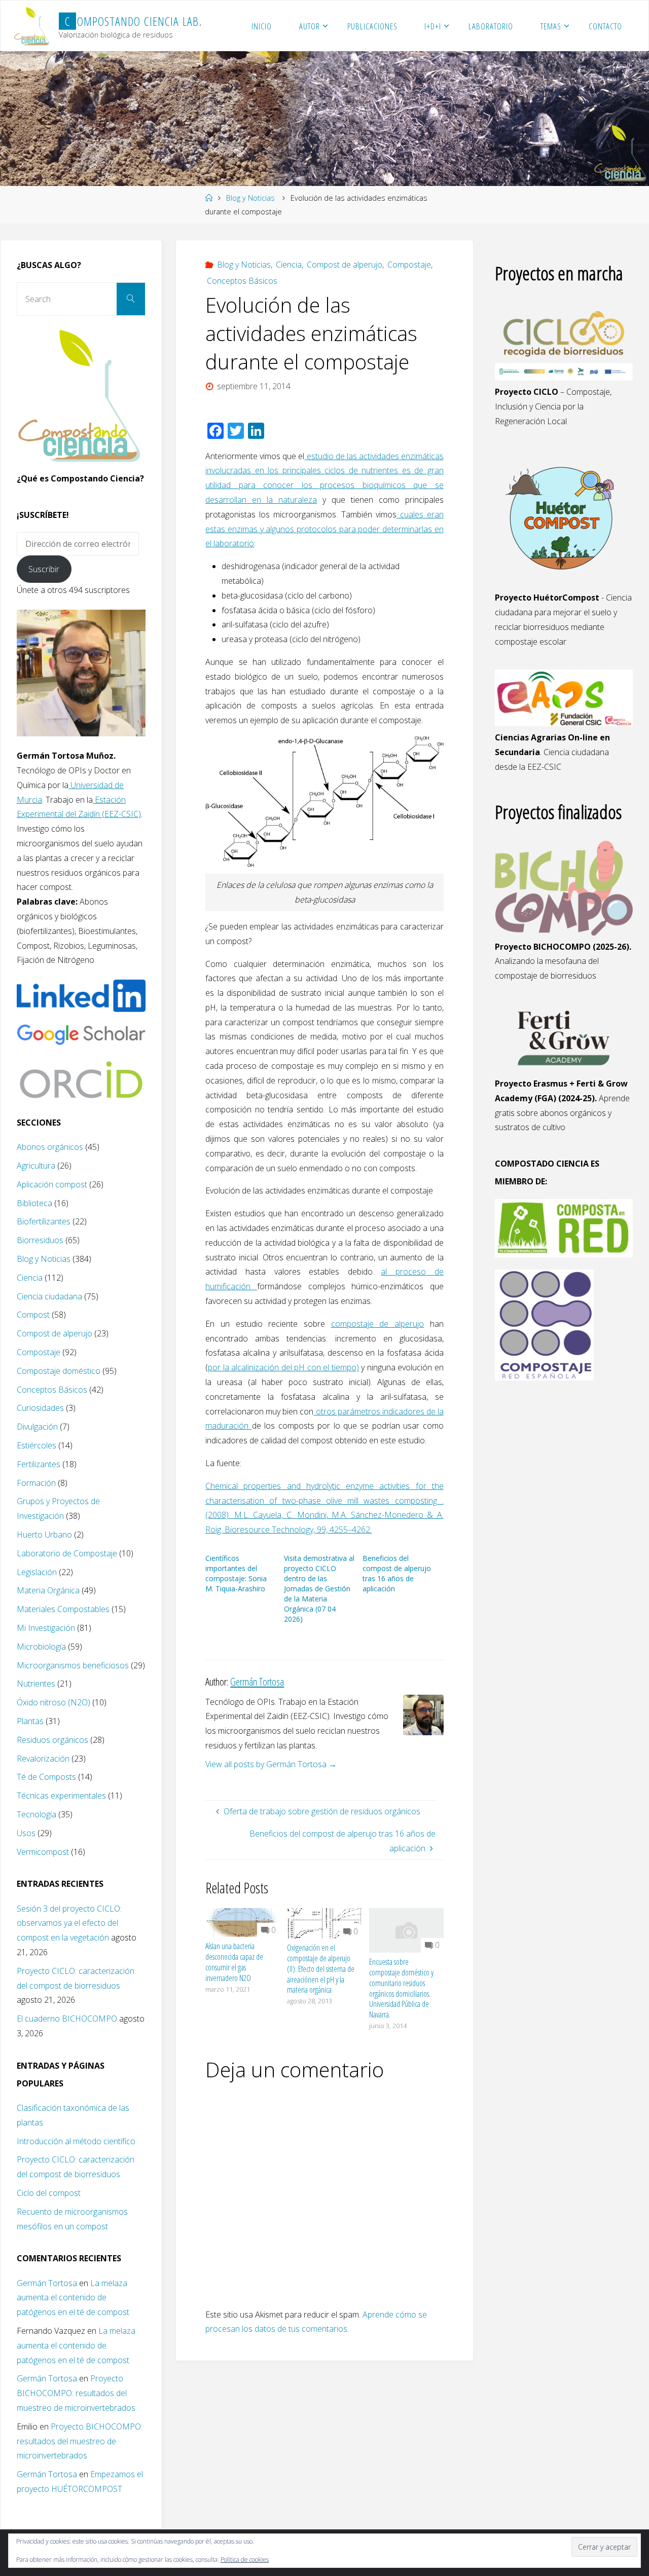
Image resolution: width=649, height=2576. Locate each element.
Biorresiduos (40, 1240)
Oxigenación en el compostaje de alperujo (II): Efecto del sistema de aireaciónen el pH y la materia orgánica (321, 1969)
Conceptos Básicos (242, 281)
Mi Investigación (46, 1628)
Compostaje (409, 265)
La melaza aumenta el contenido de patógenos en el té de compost (73, 2298)
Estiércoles (37, 1445)
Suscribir (44, 569)
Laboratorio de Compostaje (67, 1553)
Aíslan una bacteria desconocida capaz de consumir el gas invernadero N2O (234, 1962)
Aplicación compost (52, 1184)
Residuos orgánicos (52, 1740)
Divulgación (37, 1427)
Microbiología (41, 1647)
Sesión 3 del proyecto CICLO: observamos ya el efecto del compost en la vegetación (69, 1923)
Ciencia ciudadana (49, 1296)
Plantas (30, 1721)
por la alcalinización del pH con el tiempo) (283, 1367)
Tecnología (37, 1814)
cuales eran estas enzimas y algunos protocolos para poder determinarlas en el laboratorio (324, 529)
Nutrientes (36, 1684)
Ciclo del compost (49, 2193)
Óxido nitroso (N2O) (53, 1702)
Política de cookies (245, 2560)
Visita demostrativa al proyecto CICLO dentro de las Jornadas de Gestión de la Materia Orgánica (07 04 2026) (319, 1589)
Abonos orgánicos (50, 1147)
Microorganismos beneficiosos (73, 1665)
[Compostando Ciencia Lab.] (32, 26)
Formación (36, 1483)
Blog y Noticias (250, 198)
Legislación (37, 1572)
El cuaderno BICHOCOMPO (67, 2019)
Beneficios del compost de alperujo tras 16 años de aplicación (397, 1573)
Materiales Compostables (63, 1609)
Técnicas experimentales (61, 1796)
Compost (33, 1315)
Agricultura (36, 1166)
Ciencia (289, 265)
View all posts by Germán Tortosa (271, 1764)
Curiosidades (40, 1408)
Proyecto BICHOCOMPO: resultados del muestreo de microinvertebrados (76, 2393)
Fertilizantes (39, 1464)
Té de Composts (46, 1777)
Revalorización (43, 1759)
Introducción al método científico (76, 2141)
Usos (26, 1833)
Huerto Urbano (44, 1535)
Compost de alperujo (345, 265)
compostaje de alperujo (377, 1324)
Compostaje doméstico (59, 1371)
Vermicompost (43, 1852)
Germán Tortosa (47, 2283)
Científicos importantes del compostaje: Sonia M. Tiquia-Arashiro (236, 1573)
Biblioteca (34, 1203)
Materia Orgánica (48, 1590)
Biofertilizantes (44, 1221)
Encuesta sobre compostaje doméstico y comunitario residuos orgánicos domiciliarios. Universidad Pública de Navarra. (401, 1988)
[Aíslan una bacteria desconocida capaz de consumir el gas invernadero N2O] (243, 1922)
